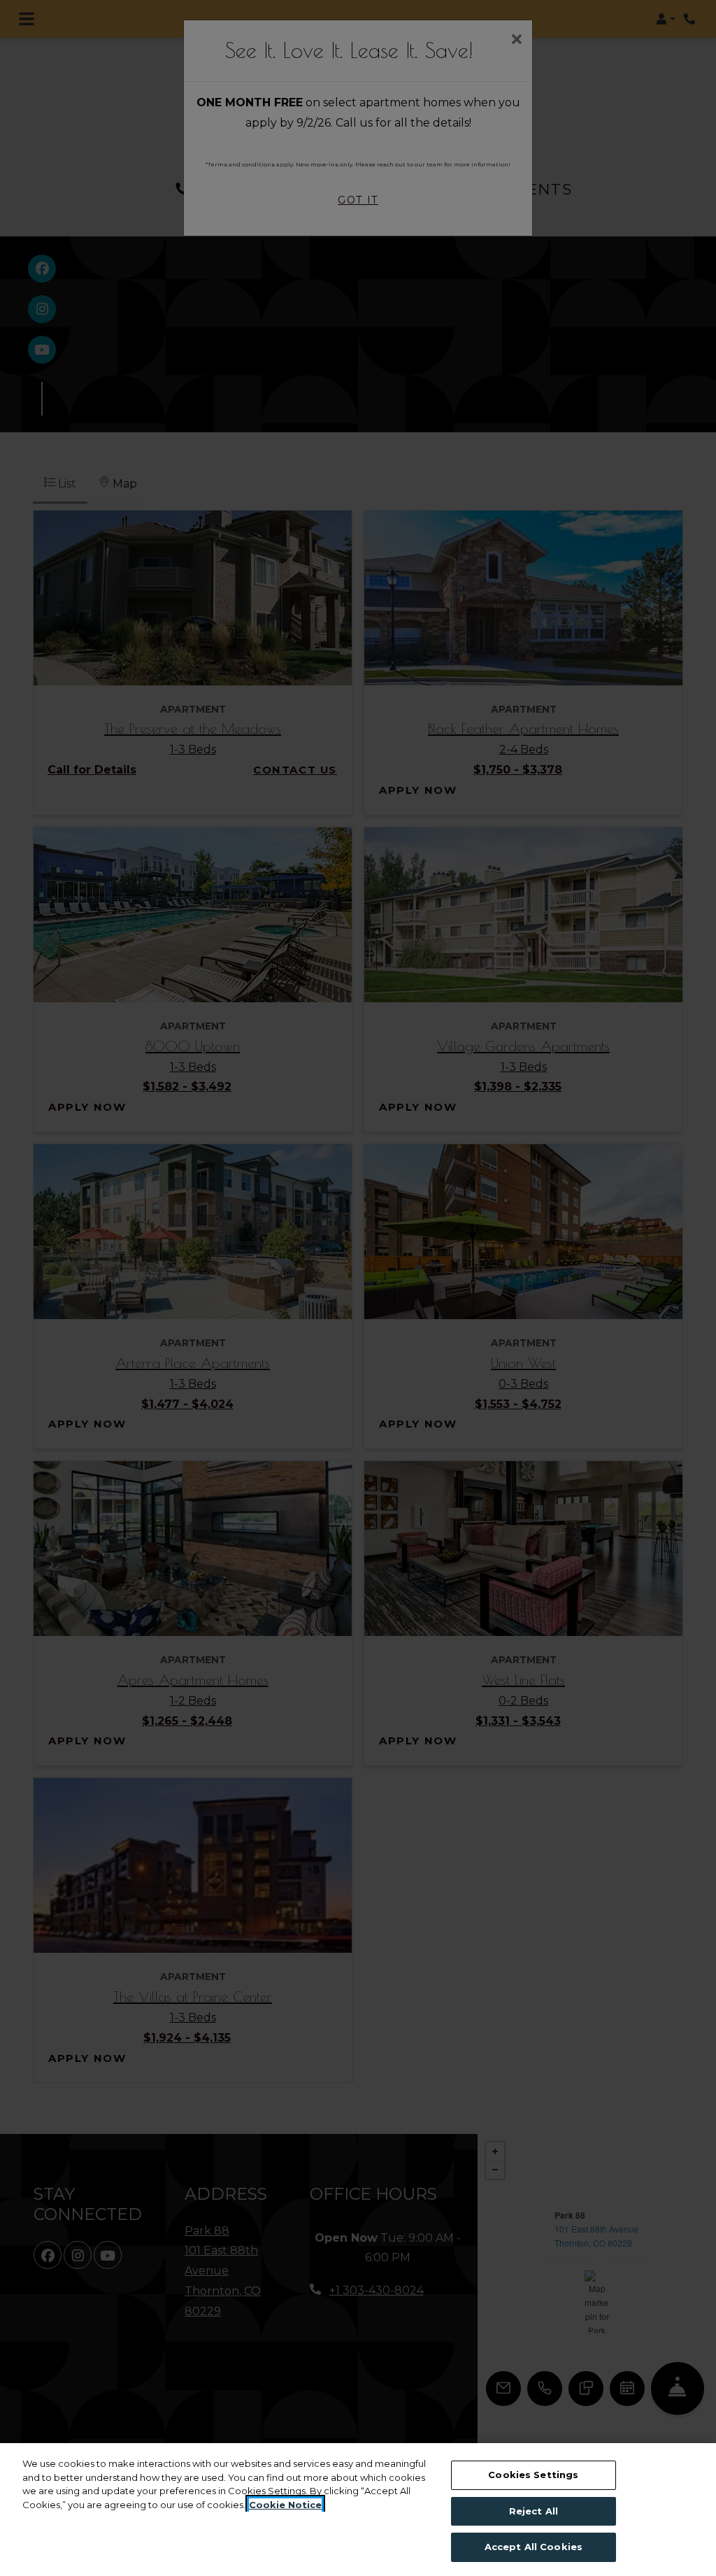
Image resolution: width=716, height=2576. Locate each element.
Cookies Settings (533, 2475)
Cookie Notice (285, 2505)
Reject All (534, 2511)
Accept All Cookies (534, 2547)
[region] (358, 2510)
